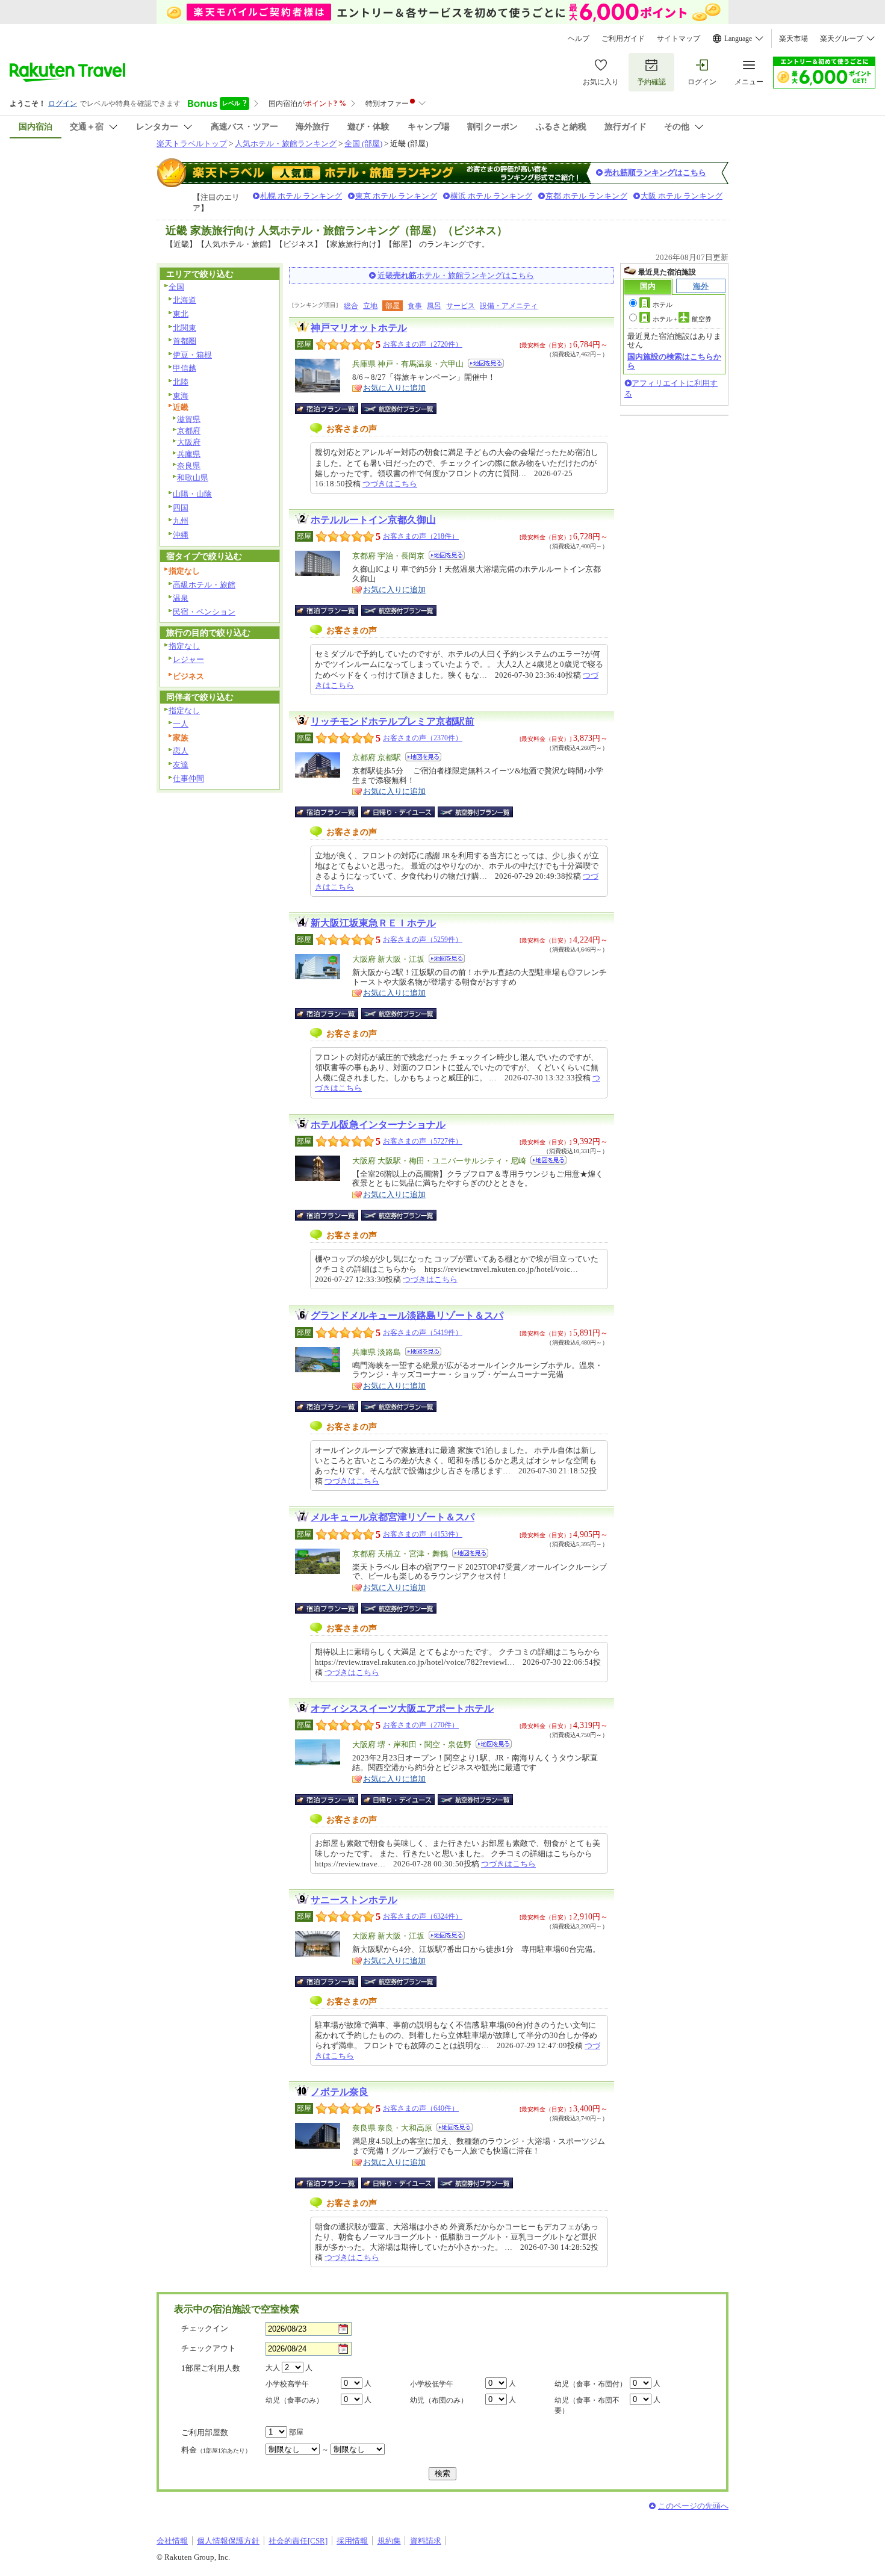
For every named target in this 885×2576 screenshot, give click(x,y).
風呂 (434, 306)
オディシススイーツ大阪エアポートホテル (402, 1708)
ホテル (663, 305)
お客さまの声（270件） (421, 1725)
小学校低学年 (432, 2384)
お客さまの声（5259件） (423, 940)
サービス (461, 306)
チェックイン (205, 2328)
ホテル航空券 (682, 319)
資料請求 (426, 2541)
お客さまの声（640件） (421, 2108)
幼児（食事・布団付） (591, 2384)
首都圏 (185, 341)
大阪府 (189, 442)
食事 (415, 306)
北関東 (185, 328)
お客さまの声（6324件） (423, 1916)
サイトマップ (678, 39)
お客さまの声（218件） (421, 536)
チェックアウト (209, 2348)
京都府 (189, 431)
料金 (216, 2450)
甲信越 (185, 368)
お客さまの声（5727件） (423, 1141)
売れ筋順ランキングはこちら (655, 172)
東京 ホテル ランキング (396, 196)
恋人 (181, 751)
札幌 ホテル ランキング (301, 196)
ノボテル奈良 (340, 2092)
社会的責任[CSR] (298, 2541)
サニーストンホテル (354, 1900)
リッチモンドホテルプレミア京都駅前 (393, 721)
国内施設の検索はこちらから (674, 361)
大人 (273, 2368)
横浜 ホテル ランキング (491, 196)
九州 (181, 521)
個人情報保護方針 (228, 2541)
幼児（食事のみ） (294, 2400)
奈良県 (189, 466)
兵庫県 (189, 454)
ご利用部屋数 (205, 2432)
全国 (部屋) (363, 144)
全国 (176, 287)
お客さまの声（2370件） (423, 738)
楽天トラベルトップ (192, 144)
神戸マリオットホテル (359, 328)
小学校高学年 (287, 2384)
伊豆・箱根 (192, 355)
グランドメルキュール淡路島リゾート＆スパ (407, 1315)
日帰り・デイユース (399, 812)
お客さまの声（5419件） (423, 1333)
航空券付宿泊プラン (399, 409)
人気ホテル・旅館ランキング (286, 144)
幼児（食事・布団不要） (587, 2405)
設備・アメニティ (509, 306)
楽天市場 (793, 39)
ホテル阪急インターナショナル (378, 1125)
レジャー (188, 659)
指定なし (184, 646)
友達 (181, 765)
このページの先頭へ (693, 2506)
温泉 (181, 598)
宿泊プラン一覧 (333, 409)
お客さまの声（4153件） (423, 1534)
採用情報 (352, 2541)
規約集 (389, 2541)
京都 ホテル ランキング (586, 196)
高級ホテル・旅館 (204, 585)
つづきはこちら (390, 484)
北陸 (181, 382)
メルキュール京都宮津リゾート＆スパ (393, 1517)
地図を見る (486, 363)
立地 (370, 306)
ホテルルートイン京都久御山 (373, 520)
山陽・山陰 (192, 494)
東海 (181, 396)
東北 (181, 314)
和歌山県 (193, 478)
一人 (181, 724)
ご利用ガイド (623, 39)
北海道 (185, 300)
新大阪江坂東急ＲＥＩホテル (373, 923)
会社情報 (172, 2541)
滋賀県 (189, 419)
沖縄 (181, 535)
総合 (351, 306)
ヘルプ (579, 39)
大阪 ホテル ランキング (682, 196)
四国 (181, 508)
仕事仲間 (188, 779)
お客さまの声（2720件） (423, 344)
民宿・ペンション (204, 612)
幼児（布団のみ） (439, 2400)
